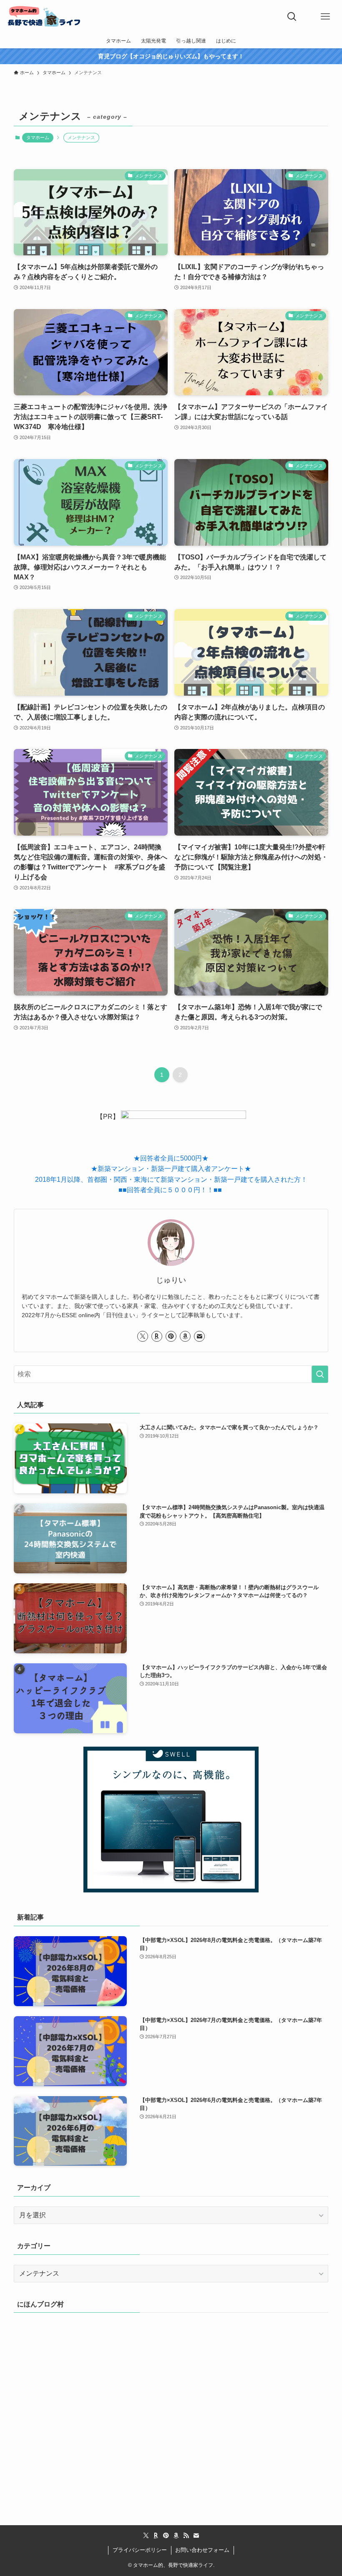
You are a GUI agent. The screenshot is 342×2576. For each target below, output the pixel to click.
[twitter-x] (143, 1336)
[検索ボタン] (292, 17)
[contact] (199, 1336)
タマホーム (38, 137)
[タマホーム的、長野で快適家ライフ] (44, 17)
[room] (157, 1336)
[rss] (186, 2536)
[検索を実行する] (320, 1374)
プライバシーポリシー (140, 2550)
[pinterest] (171, 1336)
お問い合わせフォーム (202, 2550)
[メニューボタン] (325, 17)
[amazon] (185, 1336)
